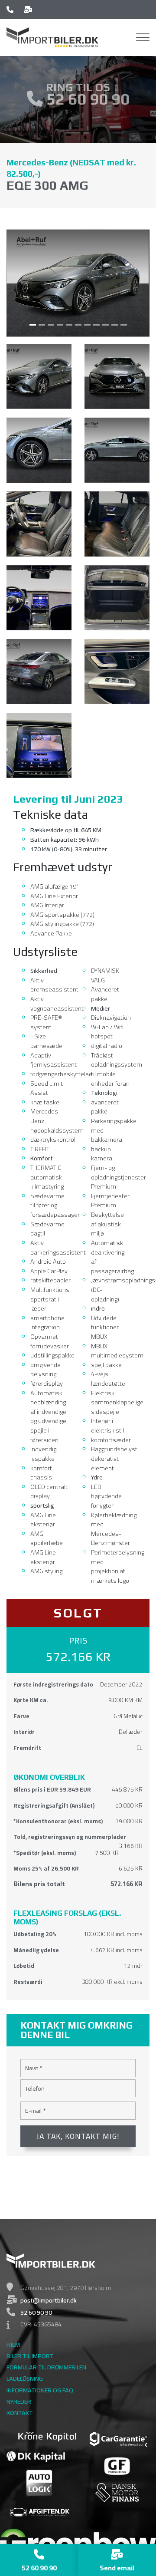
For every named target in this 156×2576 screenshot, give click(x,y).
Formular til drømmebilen (46, 2367)
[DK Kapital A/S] (36, 2456)
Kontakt (20, 2413)
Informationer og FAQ (40, 2390)
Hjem (13, 2345)
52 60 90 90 (86, 99)
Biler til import (30, 2356)
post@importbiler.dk (49, 2300)
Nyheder (19, 2401)
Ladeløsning (25, 2378)
